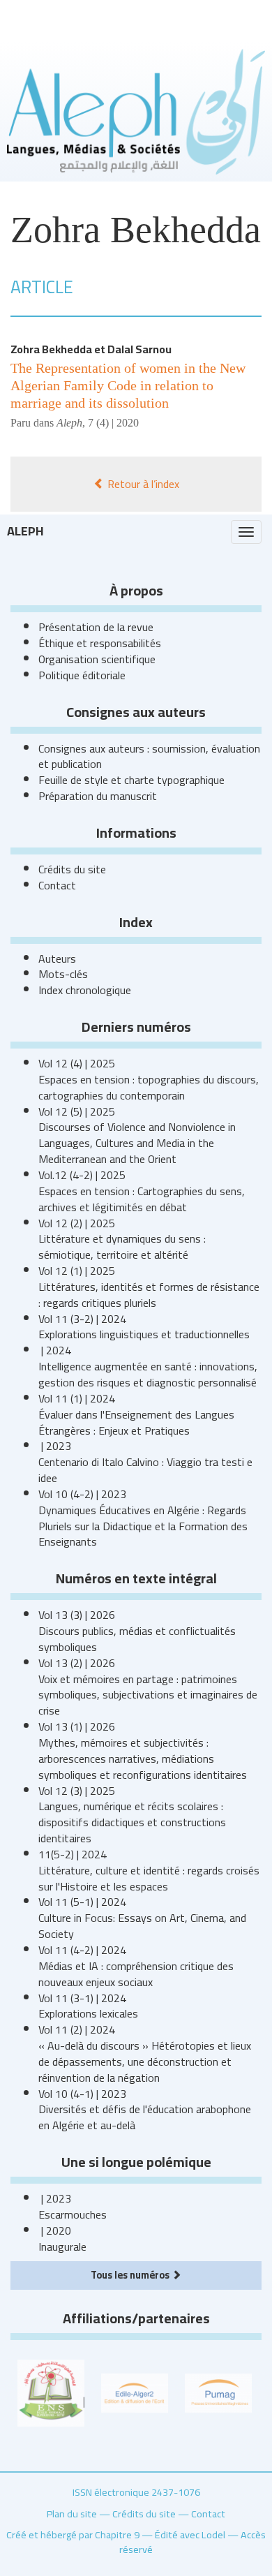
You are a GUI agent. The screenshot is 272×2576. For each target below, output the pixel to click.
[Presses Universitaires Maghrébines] (218, 2392)
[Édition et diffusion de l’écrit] (135, 2392)
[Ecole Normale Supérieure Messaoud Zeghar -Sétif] (51, 2392)
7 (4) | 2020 (113, 423)
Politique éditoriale (82, 675)
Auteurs (57, 958)
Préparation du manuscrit (98, 796)
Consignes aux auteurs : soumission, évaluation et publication (149, 756)
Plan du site (72, 2514)
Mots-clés (63, 974)
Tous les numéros (131, 2275)
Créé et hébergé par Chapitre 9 (73, 2534)
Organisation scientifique (97, 659)
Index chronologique (85, 990)
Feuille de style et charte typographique (131, 780)
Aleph (25, 531)
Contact (57, 885)
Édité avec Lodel (190, 2534)
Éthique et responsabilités (100, 643)
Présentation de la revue (96, 627)
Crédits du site (72, 869)
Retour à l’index (142, 484)
